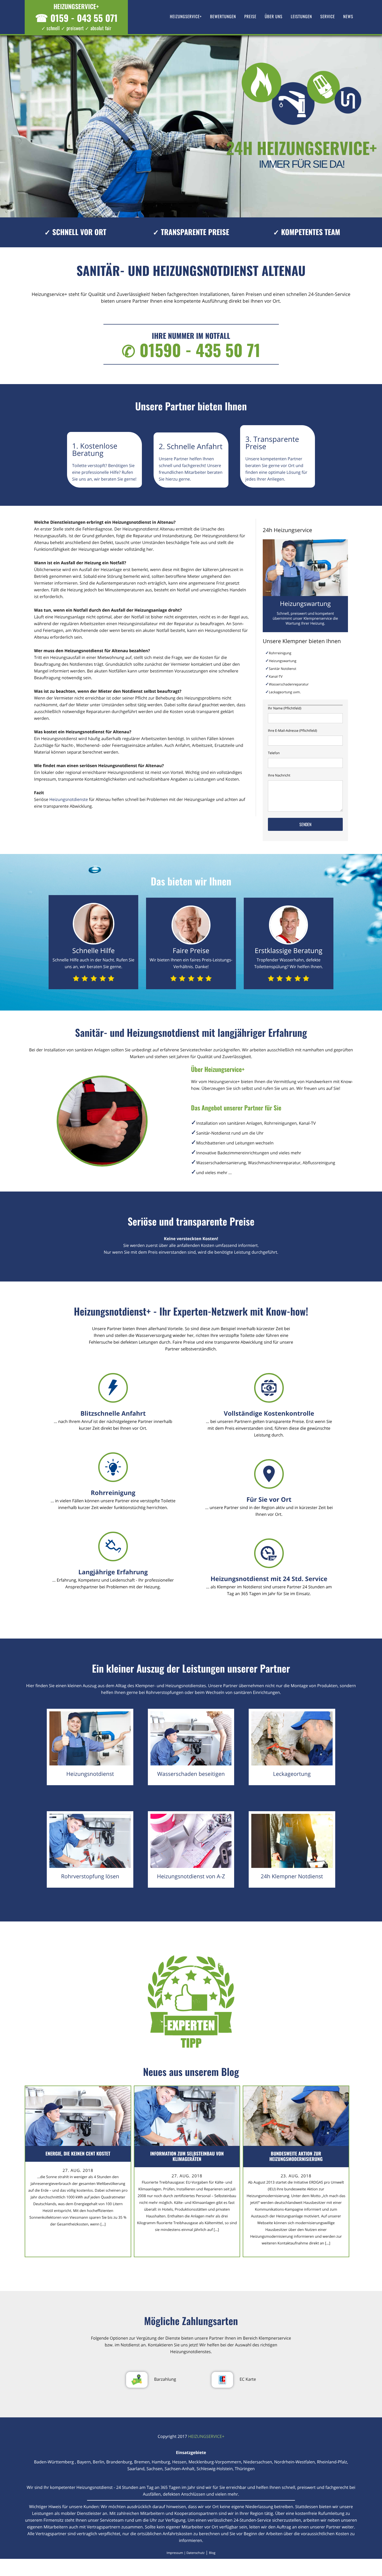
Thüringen (245, 2469)
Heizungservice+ (186, 16)
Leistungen (301, 16)
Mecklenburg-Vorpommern (215, 2462)
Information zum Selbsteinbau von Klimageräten (187, 2156)
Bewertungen (223, 16)
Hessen (179, 2462)
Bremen (142, 2462)
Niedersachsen (258, 2462)
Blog (212, 2553)
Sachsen (155, 2469)
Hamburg (161, 2462)
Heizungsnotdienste (69, 799)
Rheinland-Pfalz (332, 2462)
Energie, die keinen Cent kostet (78, 2154)
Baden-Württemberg (55, 2462)
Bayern (84, 2462)
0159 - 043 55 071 (76, 18)
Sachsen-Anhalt (179, 2469)
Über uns (274, 16)
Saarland (136, 2469)
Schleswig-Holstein (215, 2469)
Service (328, 16)
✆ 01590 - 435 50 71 (191, 350)
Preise (250, 16)
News (348, 16)
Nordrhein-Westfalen (295, 2462)
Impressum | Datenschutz (186, 2553)
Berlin (98, 2462)
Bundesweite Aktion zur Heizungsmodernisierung (296, 2156)
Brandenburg (119, 2462)
